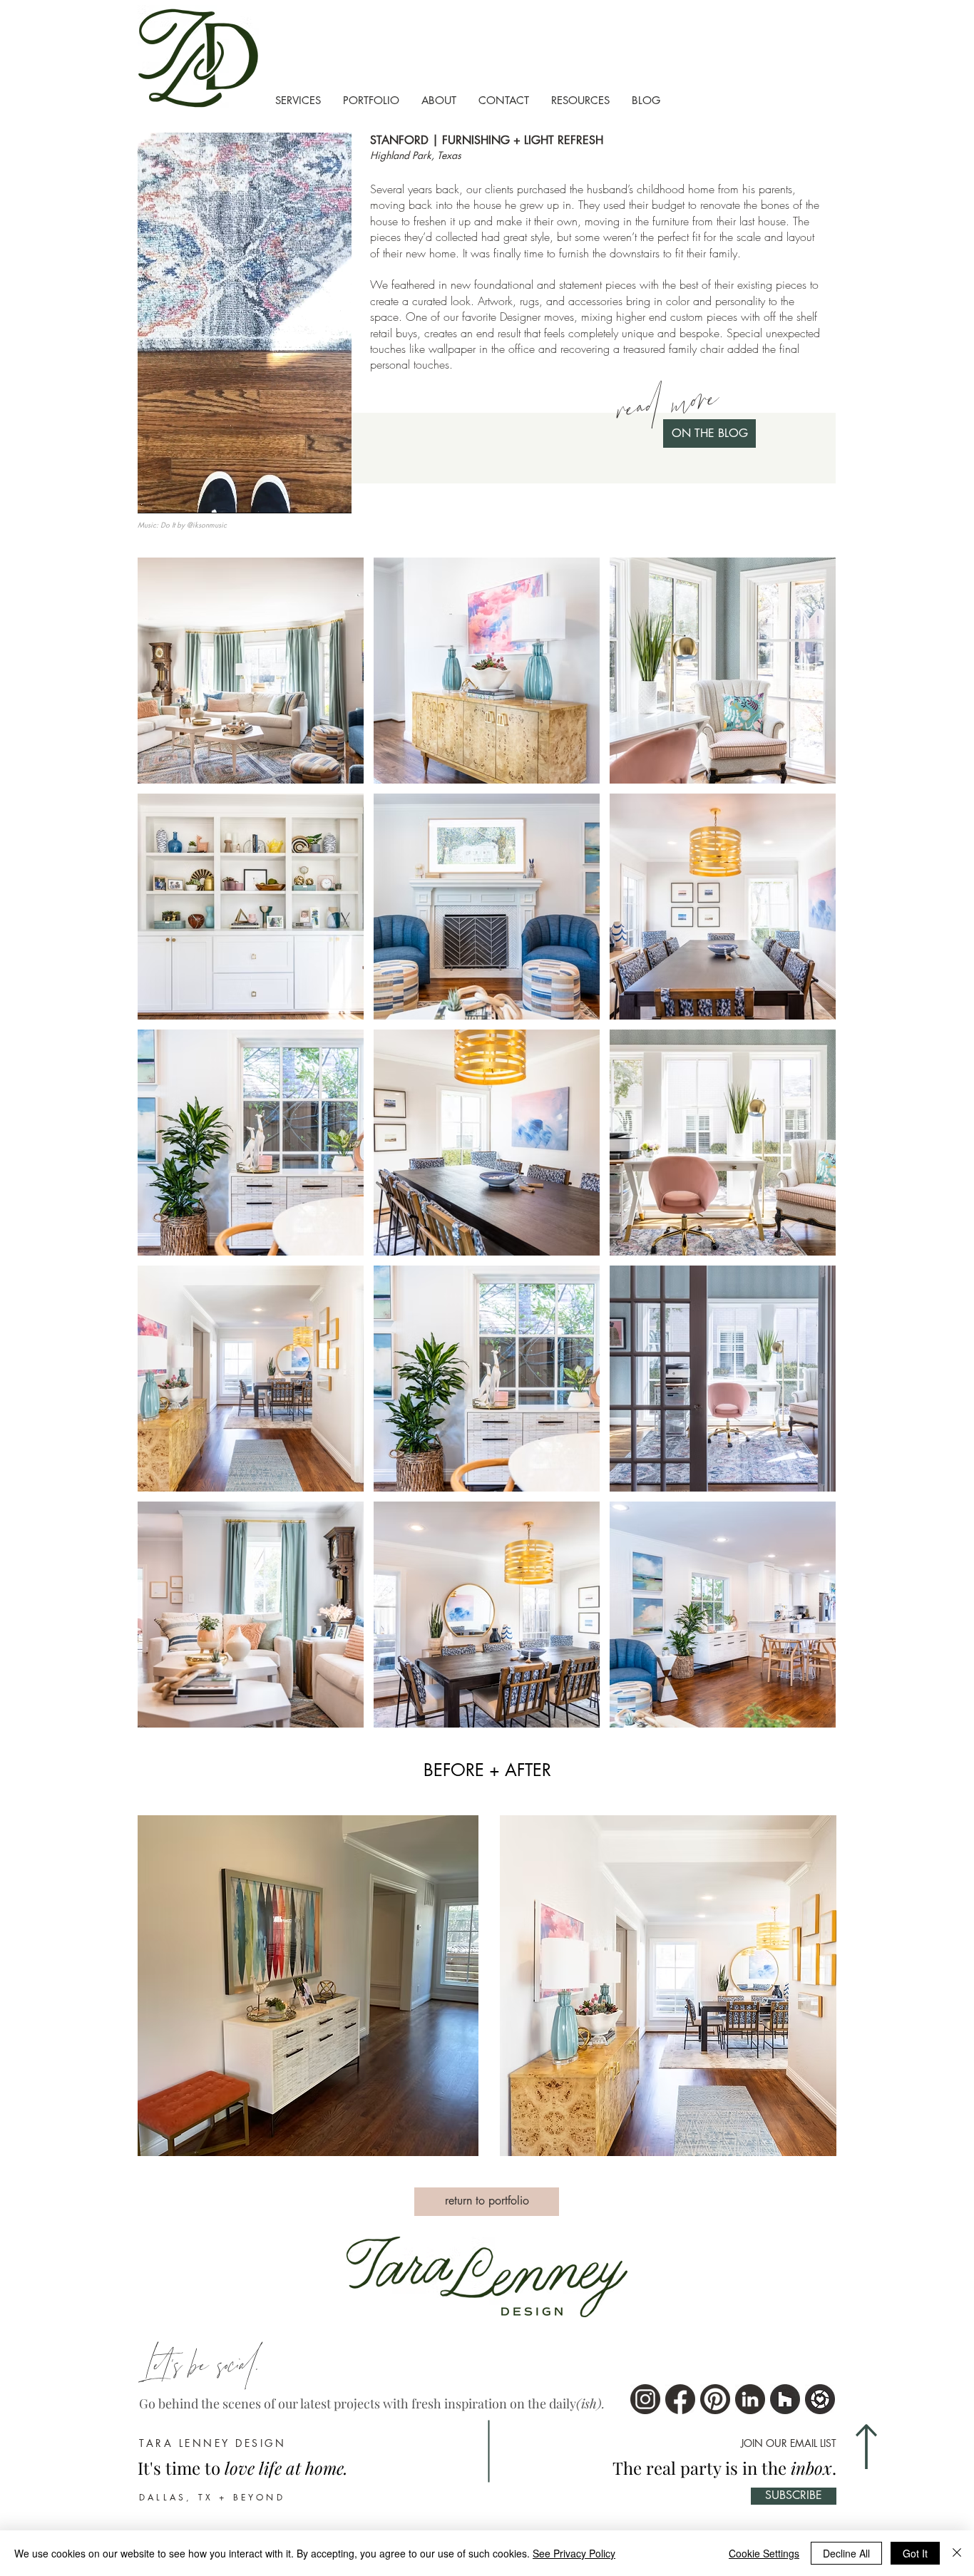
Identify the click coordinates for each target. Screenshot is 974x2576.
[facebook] (680, 2399)
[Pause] (156, 494)
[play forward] (819, 1986)
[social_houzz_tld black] (785, 2399)
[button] (308, 1986)
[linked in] (750, 2399)
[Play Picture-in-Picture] (308, 494)
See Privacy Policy (574, 2553)
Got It (915, 2553)
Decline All (846, 2553)
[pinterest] (715, 2399)
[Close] (957, 2553)
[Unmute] (180, 494)
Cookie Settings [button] (764, 2553)
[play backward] (155, 1986)
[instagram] (645, 2399)
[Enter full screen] (332, 494)
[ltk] (820, 2399)
